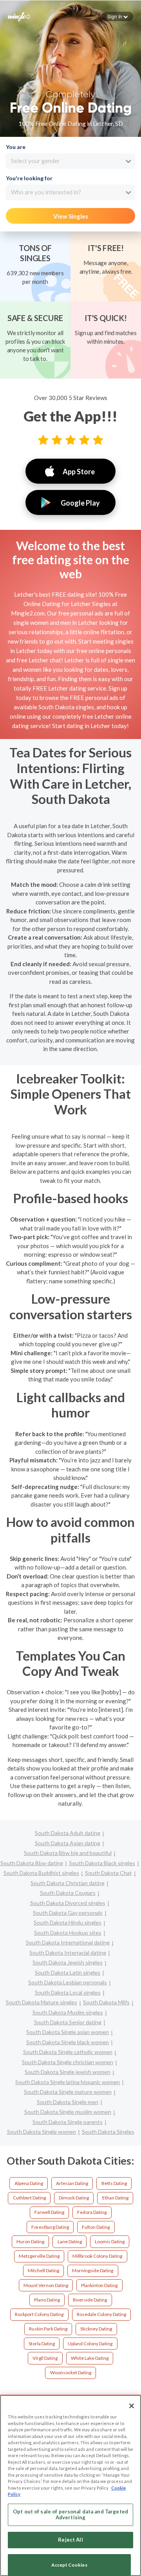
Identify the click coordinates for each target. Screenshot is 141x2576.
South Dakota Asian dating (68, 1843)
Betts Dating (114, 2183)
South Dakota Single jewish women (68, 2072)
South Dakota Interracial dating (68, 1953)
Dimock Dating (74, 2198)
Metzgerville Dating (39, 2256)
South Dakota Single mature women (68, 2092)
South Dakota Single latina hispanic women (68, 2082)
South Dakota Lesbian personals (68, 1982)
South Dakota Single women (42, 2132)
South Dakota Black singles (102, 1863)
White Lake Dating (90, 2358)
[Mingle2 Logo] (19, 16)
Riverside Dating (90, 2300)
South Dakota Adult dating (68, 1833)
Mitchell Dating (43, 2270)
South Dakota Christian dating (68, 1883)
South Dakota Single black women (68, 2042)
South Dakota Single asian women (68, 2032)
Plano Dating (47, 2300)
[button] (117, 16)
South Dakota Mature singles (42, 2002)
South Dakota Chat (108, 1873)
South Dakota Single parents (68, 2122)
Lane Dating (70, 2241)
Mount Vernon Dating (46, 2285)
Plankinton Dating (99, 2285)
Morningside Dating (93, 2270)
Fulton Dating (96, 2227)
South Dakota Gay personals (68, 1913)
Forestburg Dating (50, 2227)
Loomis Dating (110, 2241)
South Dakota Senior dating (68, 2022)
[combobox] (70, 161)
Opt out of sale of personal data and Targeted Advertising (70, 2515)
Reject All (70, 2540)
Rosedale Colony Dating (101, 2314)
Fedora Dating (92, 2212)
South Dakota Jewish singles (68, 1962)
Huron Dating (30, 2241)
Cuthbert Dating (29, 2198)
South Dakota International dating (68, 1942)
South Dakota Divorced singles (68, 1903)
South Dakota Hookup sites (68, 1933)
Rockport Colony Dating (39, 2314)
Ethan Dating (115, 2198)
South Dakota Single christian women (68, 2062)
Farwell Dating (49, 2212)
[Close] (132, 2406)
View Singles (71, 216)
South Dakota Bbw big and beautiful (68, 1853)
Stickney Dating (96, 2329)
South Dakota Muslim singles (68, 2012)
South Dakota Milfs (106, 2002)
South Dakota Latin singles (68, 1972)
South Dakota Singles (108, 2132)
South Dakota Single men (68, 2102)
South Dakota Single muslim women (68, 2112)
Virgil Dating (45, 2358)
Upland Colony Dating (90, 2344)
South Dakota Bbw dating (32, 1863)
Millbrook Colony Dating (97, 2256)
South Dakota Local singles (68, 1992)
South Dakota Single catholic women (68, 2052)
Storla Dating (42, 2344)
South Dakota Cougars (68, 1893)
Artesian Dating (72, 2183)
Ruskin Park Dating (48, 2329)
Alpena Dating (29, 2183)
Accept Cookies (69, 2565)
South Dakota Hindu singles (68, 1922)
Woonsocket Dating (71, 2372)
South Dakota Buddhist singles (41, 1873)
